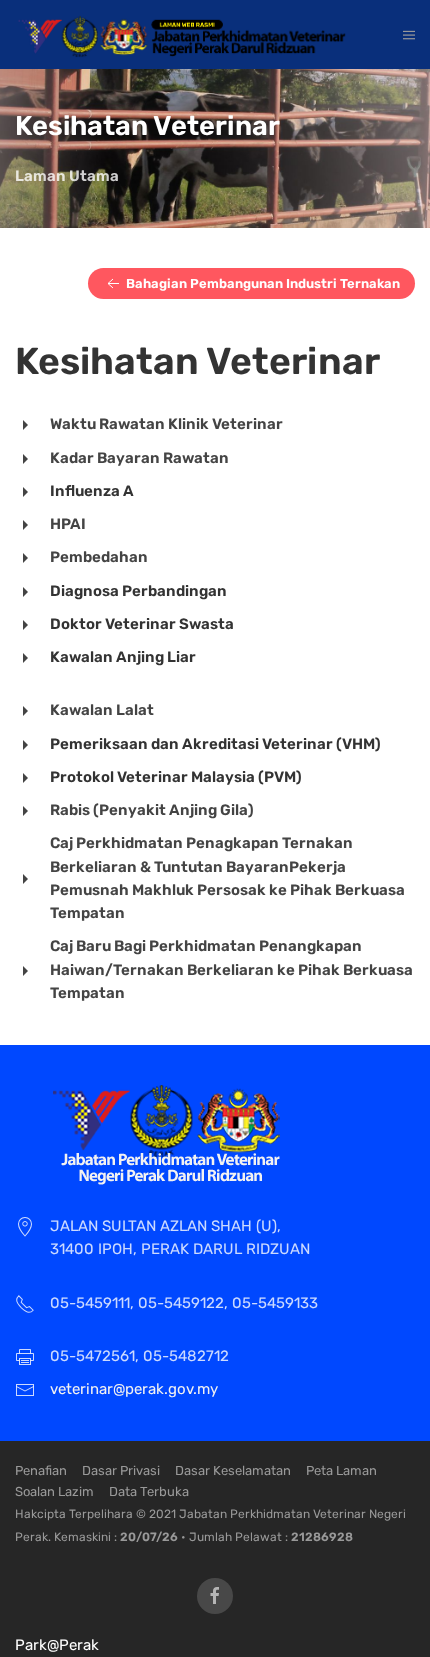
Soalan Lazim (54, 1491)
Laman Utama (67, 176)
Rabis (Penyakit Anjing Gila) (152, 810)
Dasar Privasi (121, 1470)
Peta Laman (341, 1470)
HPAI (68, 524)
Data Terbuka (149, 1491)
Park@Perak (57, 1645)
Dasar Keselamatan (233, 1470)
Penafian (41, 1470)
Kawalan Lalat (102, 710)
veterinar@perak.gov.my (134, 1389)
